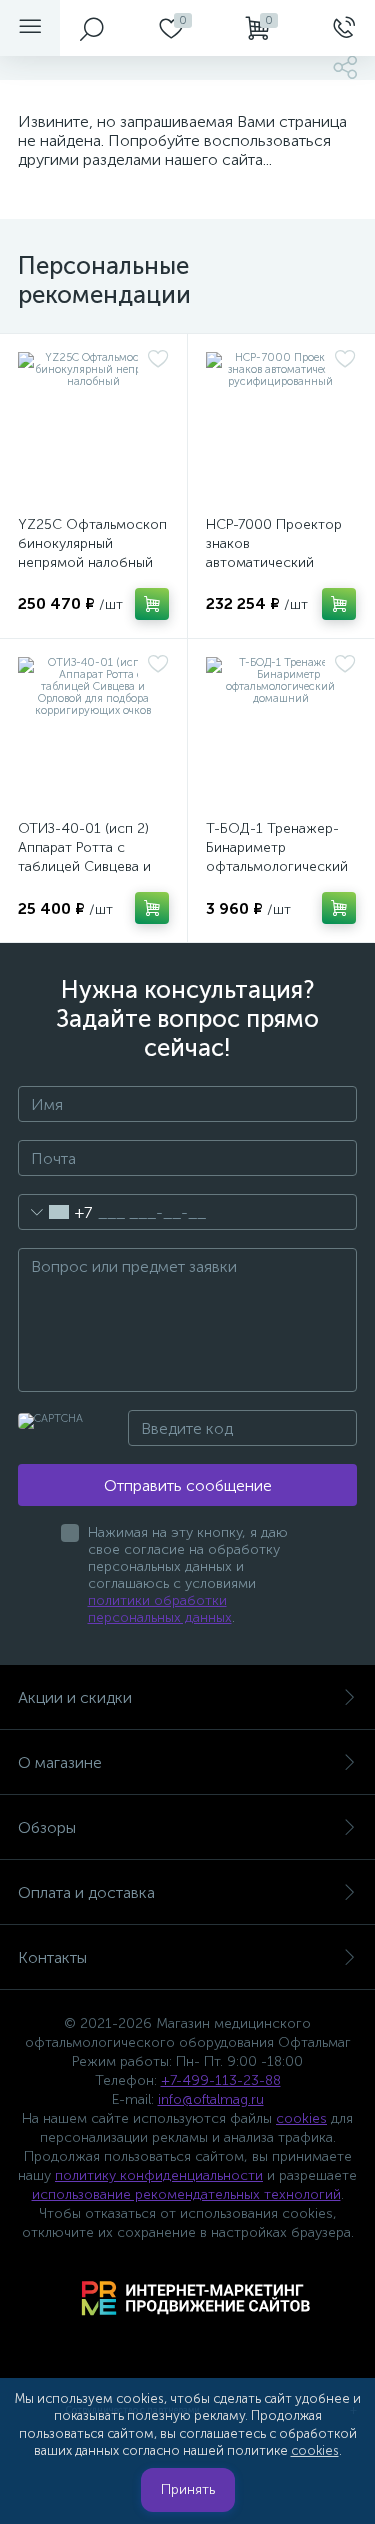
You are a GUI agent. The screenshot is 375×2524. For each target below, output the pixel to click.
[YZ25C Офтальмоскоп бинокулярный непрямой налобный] (93, 427)
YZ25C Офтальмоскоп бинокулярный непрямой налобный (92, 543)
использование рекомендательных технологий (186, 2194)
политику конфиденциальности (159, 2175)
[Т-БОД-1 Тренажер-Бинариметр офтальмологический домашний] (281, 732)
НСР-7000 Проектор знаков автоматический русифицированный (274, 553)
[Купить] (152, 604)
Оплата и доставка (86, 1892)
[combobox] (55, 1212)
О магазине (60, 1762)
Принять (188, 2489)
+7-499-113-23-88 (221, 2080)
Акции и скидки (75, 1697)
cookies (301, 2118)
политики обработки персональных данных (160, 1609)
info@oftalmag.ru (211, 2099)
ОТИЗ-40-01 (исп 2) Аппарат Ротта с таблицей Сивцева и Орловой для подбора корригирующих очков (93, 866)
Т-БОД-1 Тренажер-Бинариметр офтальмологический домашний (277, 857)
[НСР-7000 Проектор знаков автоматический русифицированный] (281, 427)
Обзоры (47, 1827)
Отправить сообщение (188, 1485)
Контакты (52, 1957)
